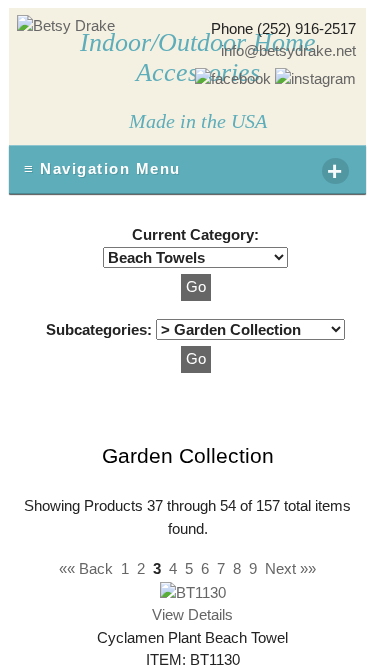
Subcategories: (101, 329)
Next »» (290, 568)
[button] (196, 287)
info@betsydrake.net (288, 50)
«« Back (86, 568)
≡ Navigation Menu (183, 171)
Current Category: (195, 234)
